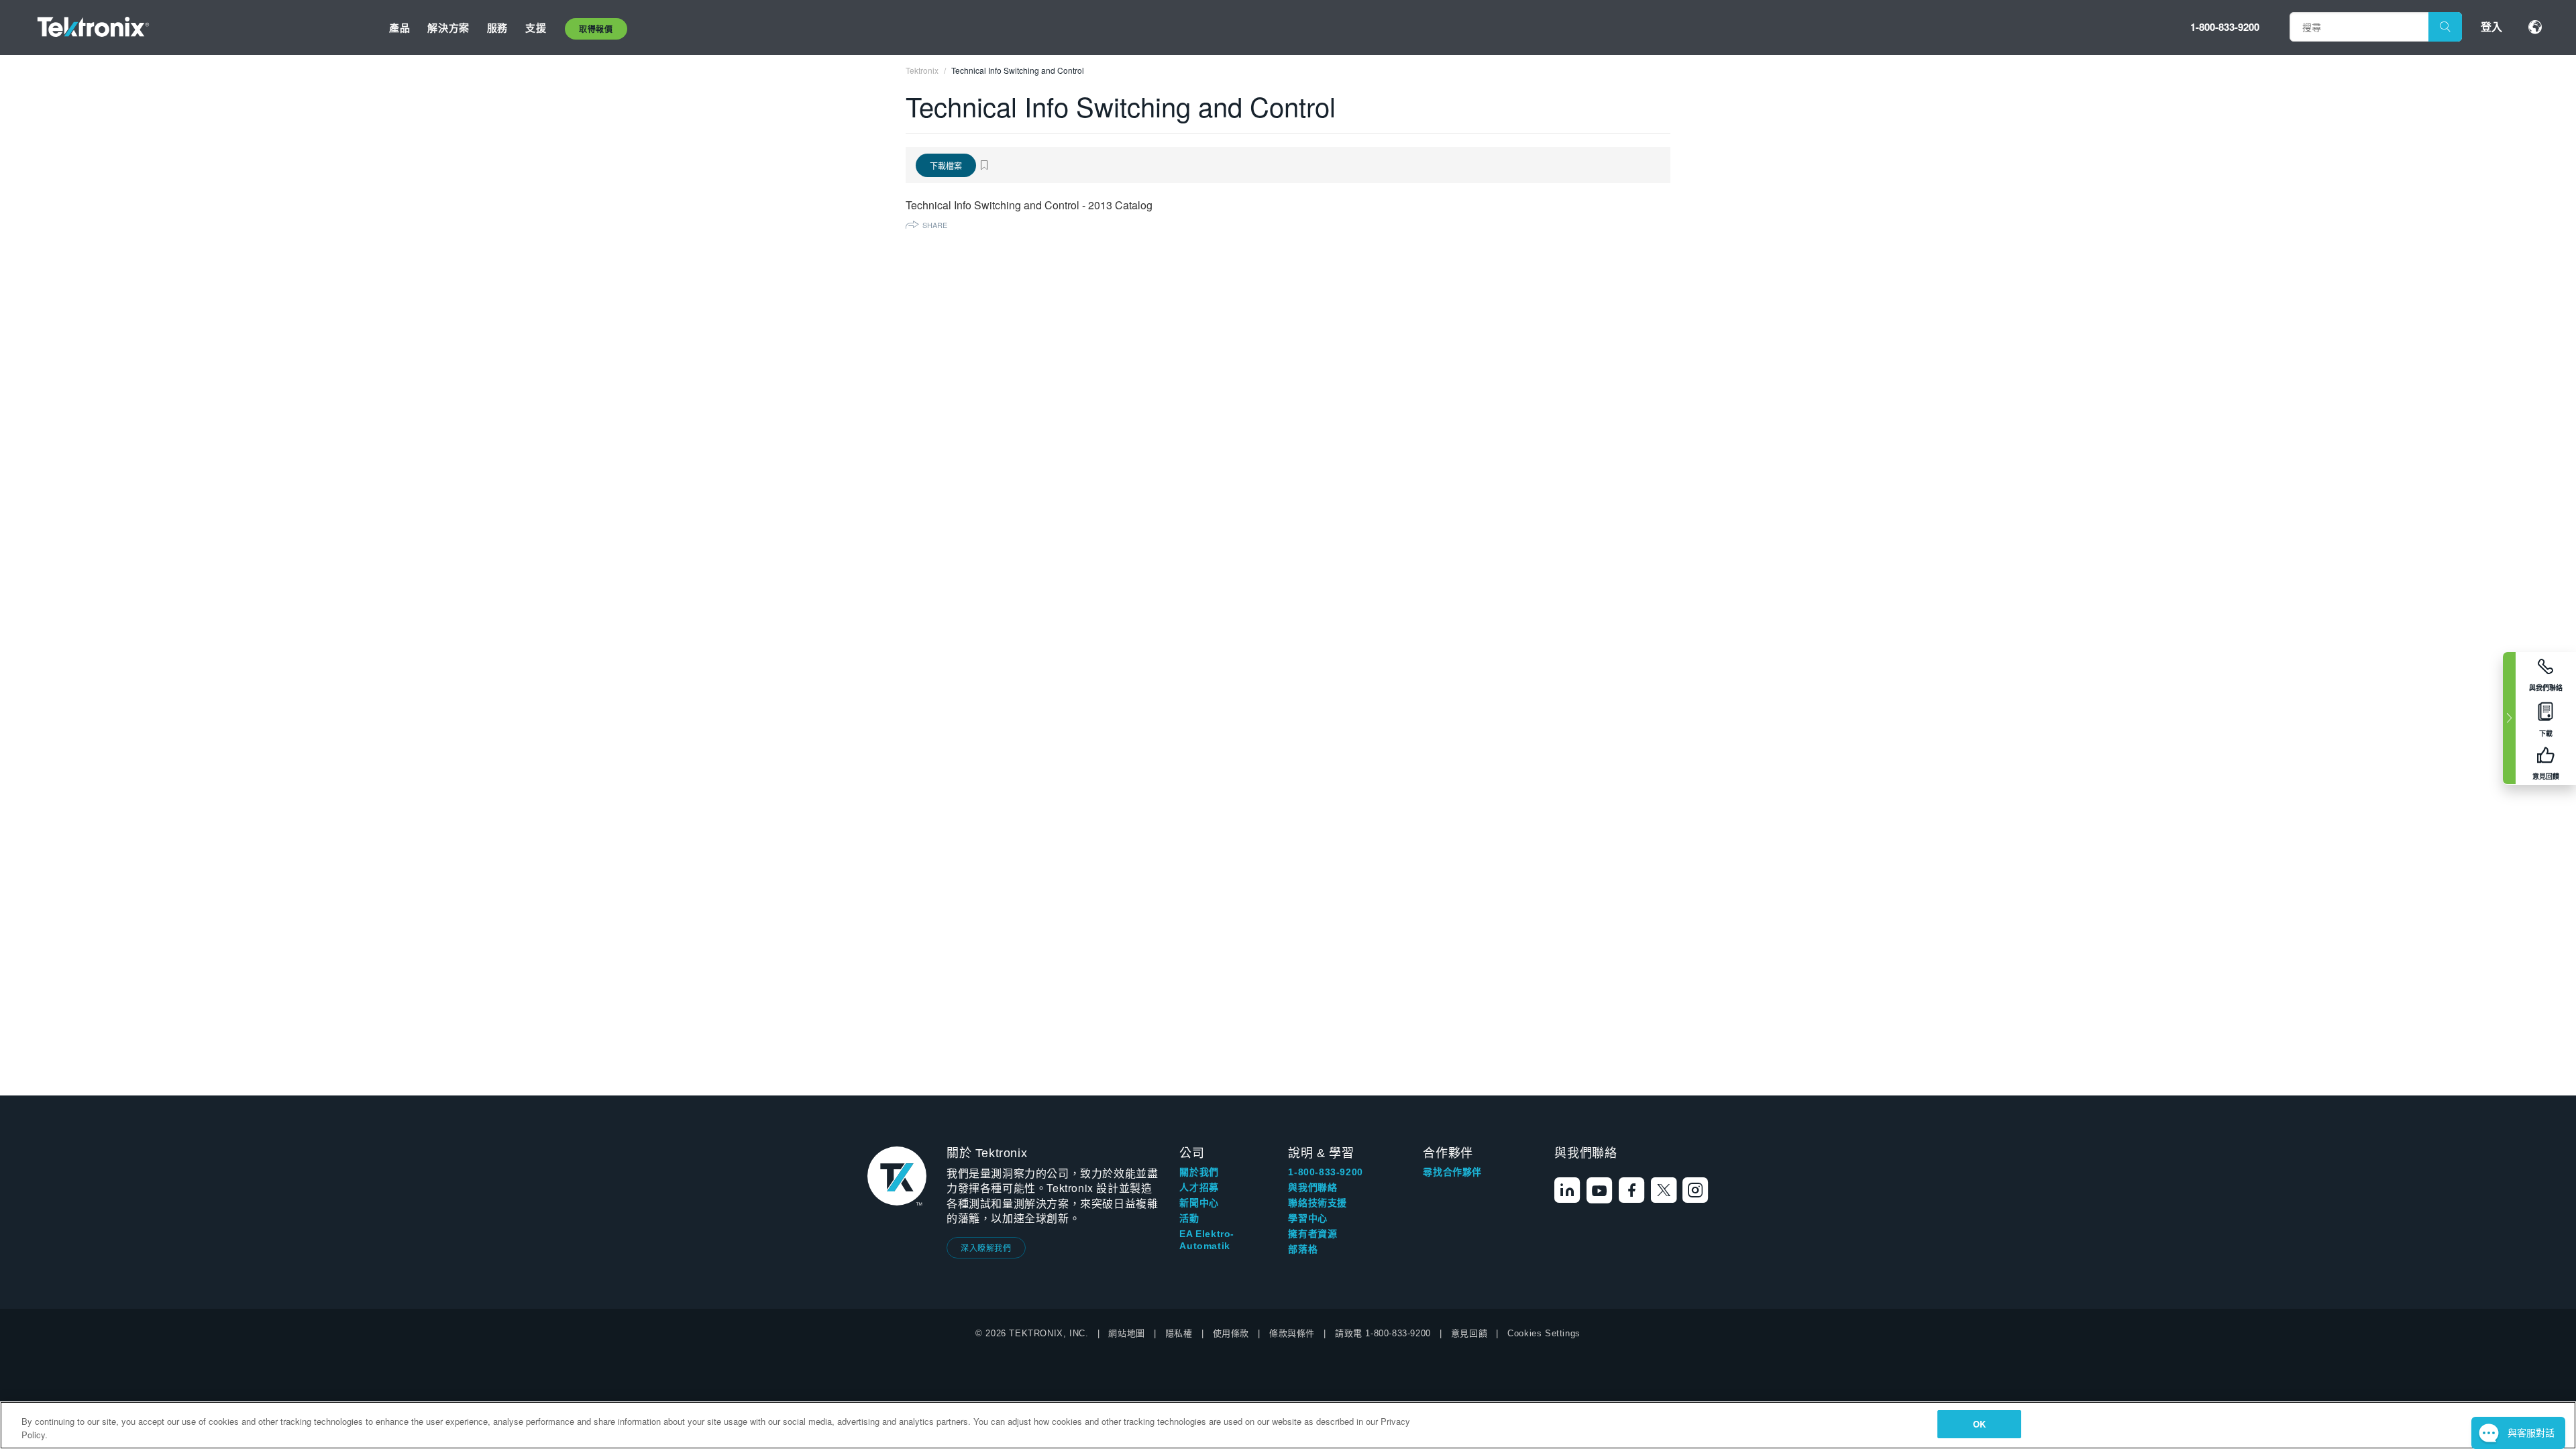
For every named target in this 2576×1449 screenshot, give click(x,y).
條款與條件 (1292, 1333)
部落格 (1303, 1249)
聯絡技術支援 (1318, 1203)
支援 (536, 28)
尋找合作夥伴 (1452, 1172)
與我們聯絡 (1312, 1187)
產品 (399, 28)
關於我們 (1199, 1172)
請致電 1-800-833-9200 (1383, 1333)
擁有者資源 (1312, 1234)
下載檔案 (946, 165)
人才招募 (1199, 1187)
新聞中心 (1199, 1203)
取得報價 (596, 29)
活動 (1189, 1218)
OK (1979, 1424)
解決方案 (448, 28)
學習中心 (1307, 1218)
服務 (497, 28)
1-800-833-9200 (2225, 27)
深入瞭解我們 (986, 1247)
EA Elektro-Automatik (1207, 1240)
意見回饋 (1469, 1333)
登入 (2491, 26)
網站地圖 (1126, 1333)
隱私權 (1179, 1333)
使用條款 (1231, 1333)
